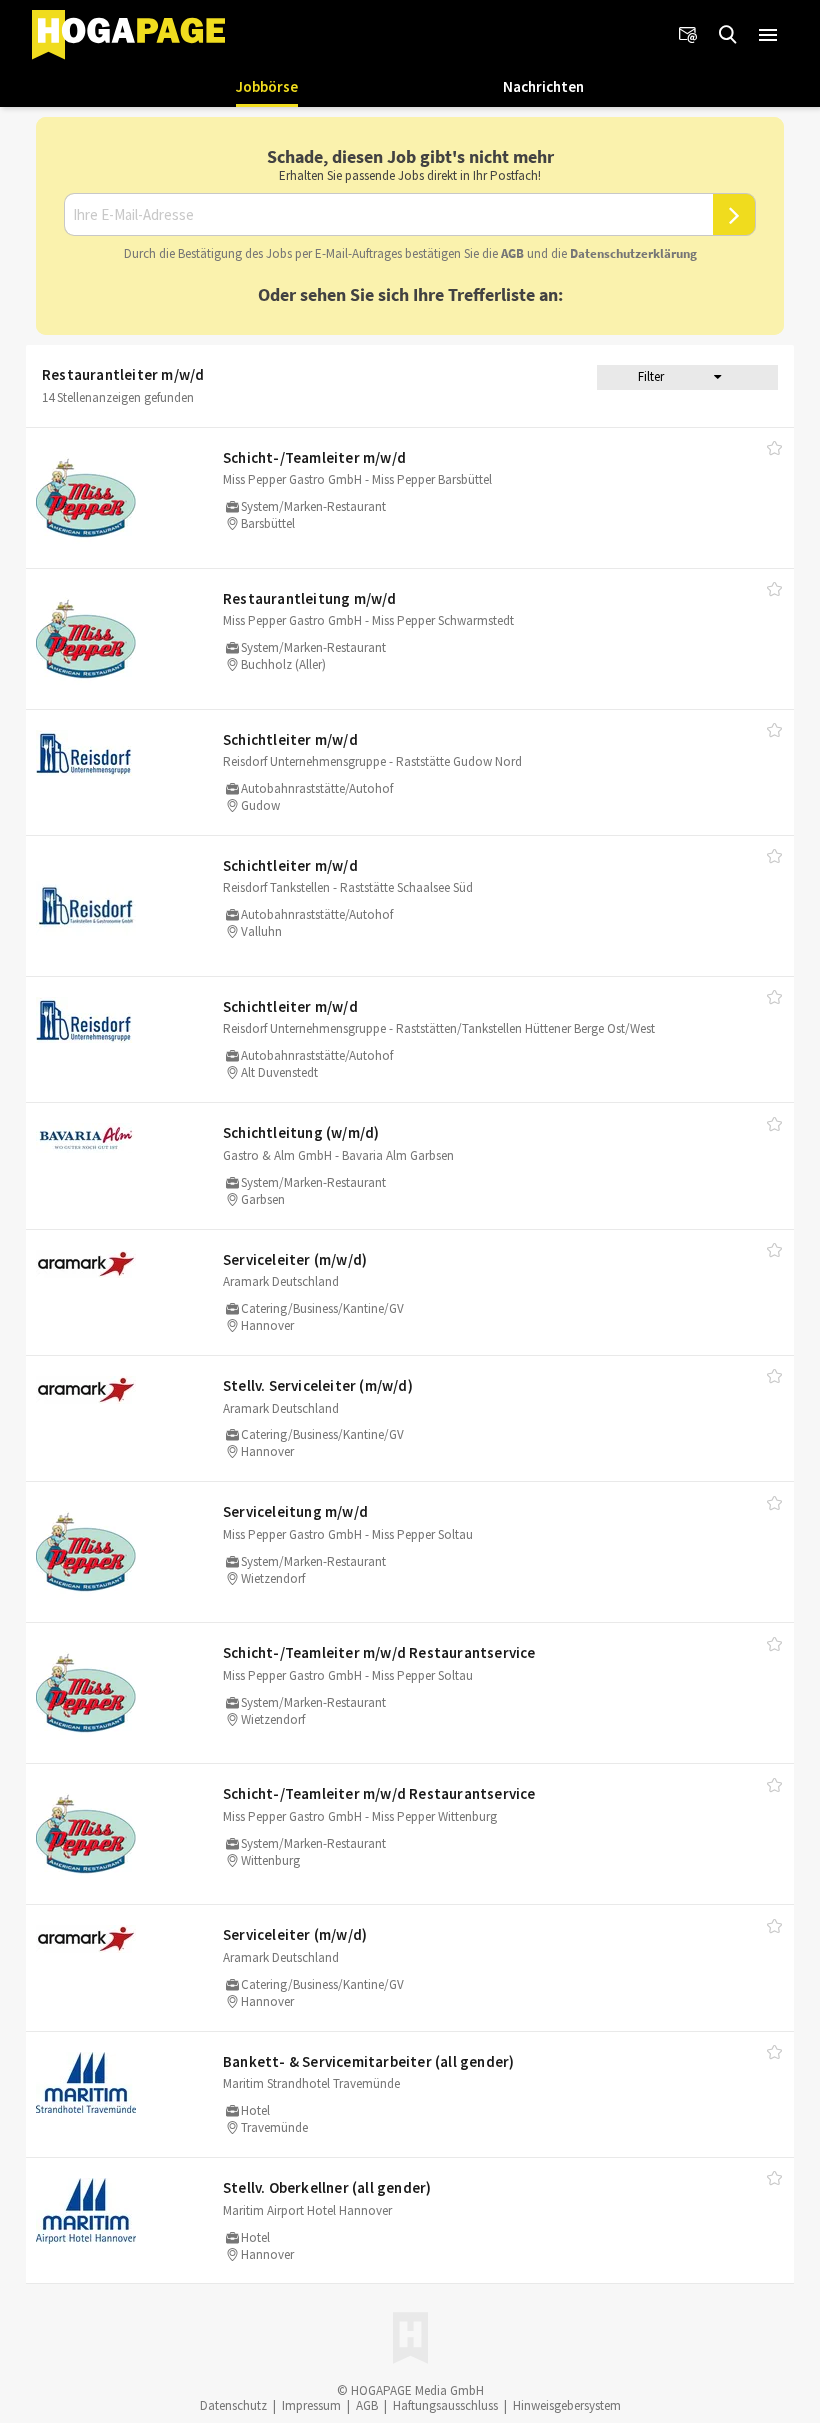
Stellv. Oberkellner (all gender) (327, 2187)
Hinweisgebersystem (567, 2405)
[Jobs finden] (728, 35)
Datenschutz (233, 2405)
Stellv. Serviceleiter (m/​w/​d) (318, 1385)
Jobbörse (267, 86)
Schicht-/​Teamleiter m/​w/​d (314, 457)
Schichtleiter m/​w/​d (290, 739)
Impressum (311, 2405)
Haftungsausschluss (445, 2405)
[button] (768, 35)
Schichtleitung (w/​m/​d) (301, 1132)
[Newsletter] (688, 35)
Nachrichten (543, 86)
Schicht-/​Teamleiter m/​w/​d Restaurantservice (379, 1652)
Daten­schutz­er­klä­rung (633, 253)
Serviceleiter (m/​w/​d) (295, 1259)
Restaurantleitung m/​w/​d (310, 598)
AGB (512, 253)
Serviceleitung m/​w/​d (295, 1511)
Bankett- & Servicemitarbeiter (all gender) (368, 2061)
